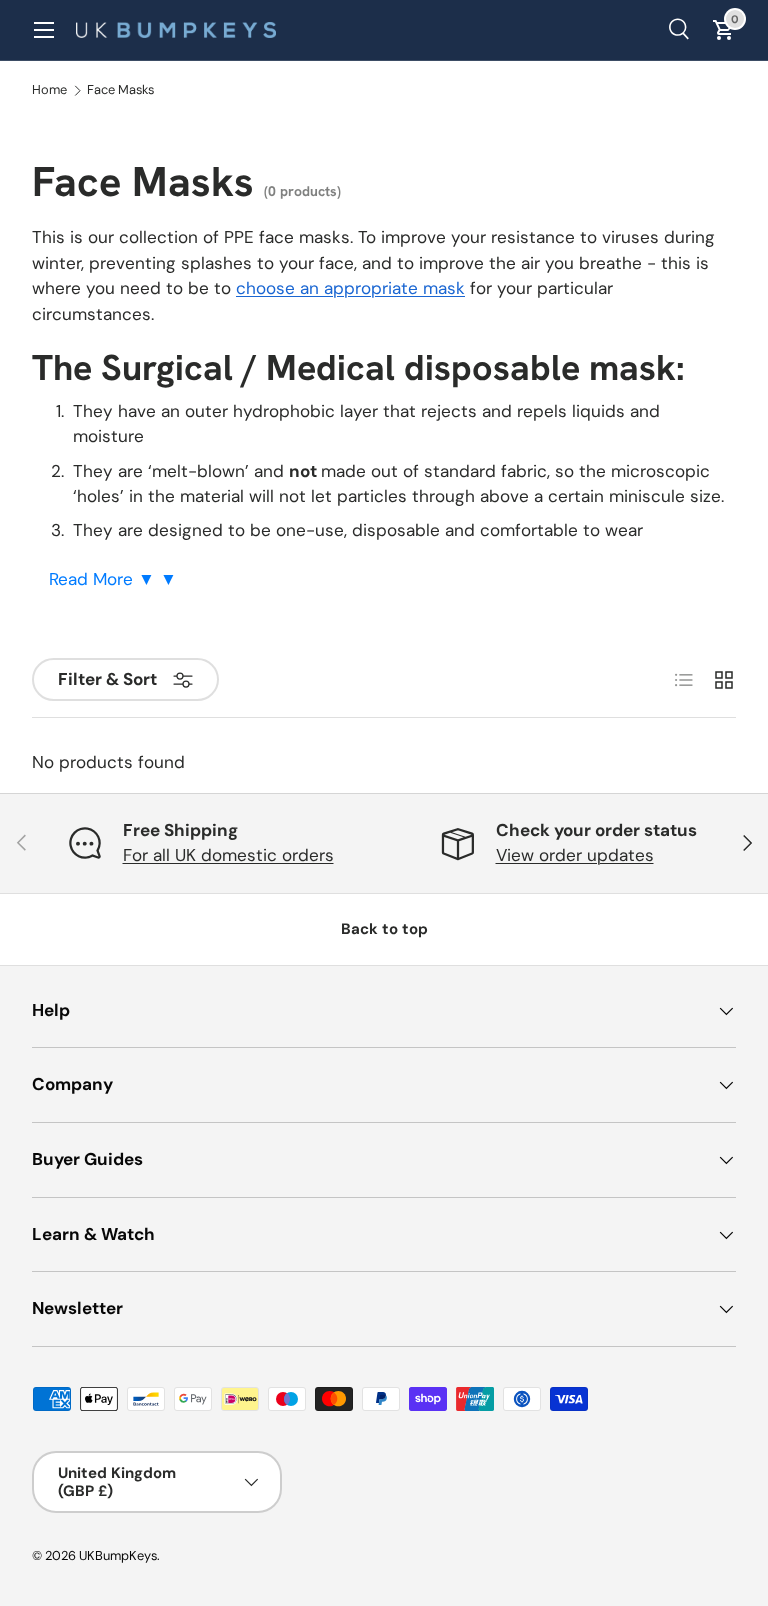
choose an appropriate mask (350, 288)
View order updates (575, 855)
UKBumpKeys (118, 1555)
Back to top (384, 929)
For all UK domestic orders (228, 855)
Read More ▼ (104, 579)
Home (49, 90)
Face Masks (120, 90)
